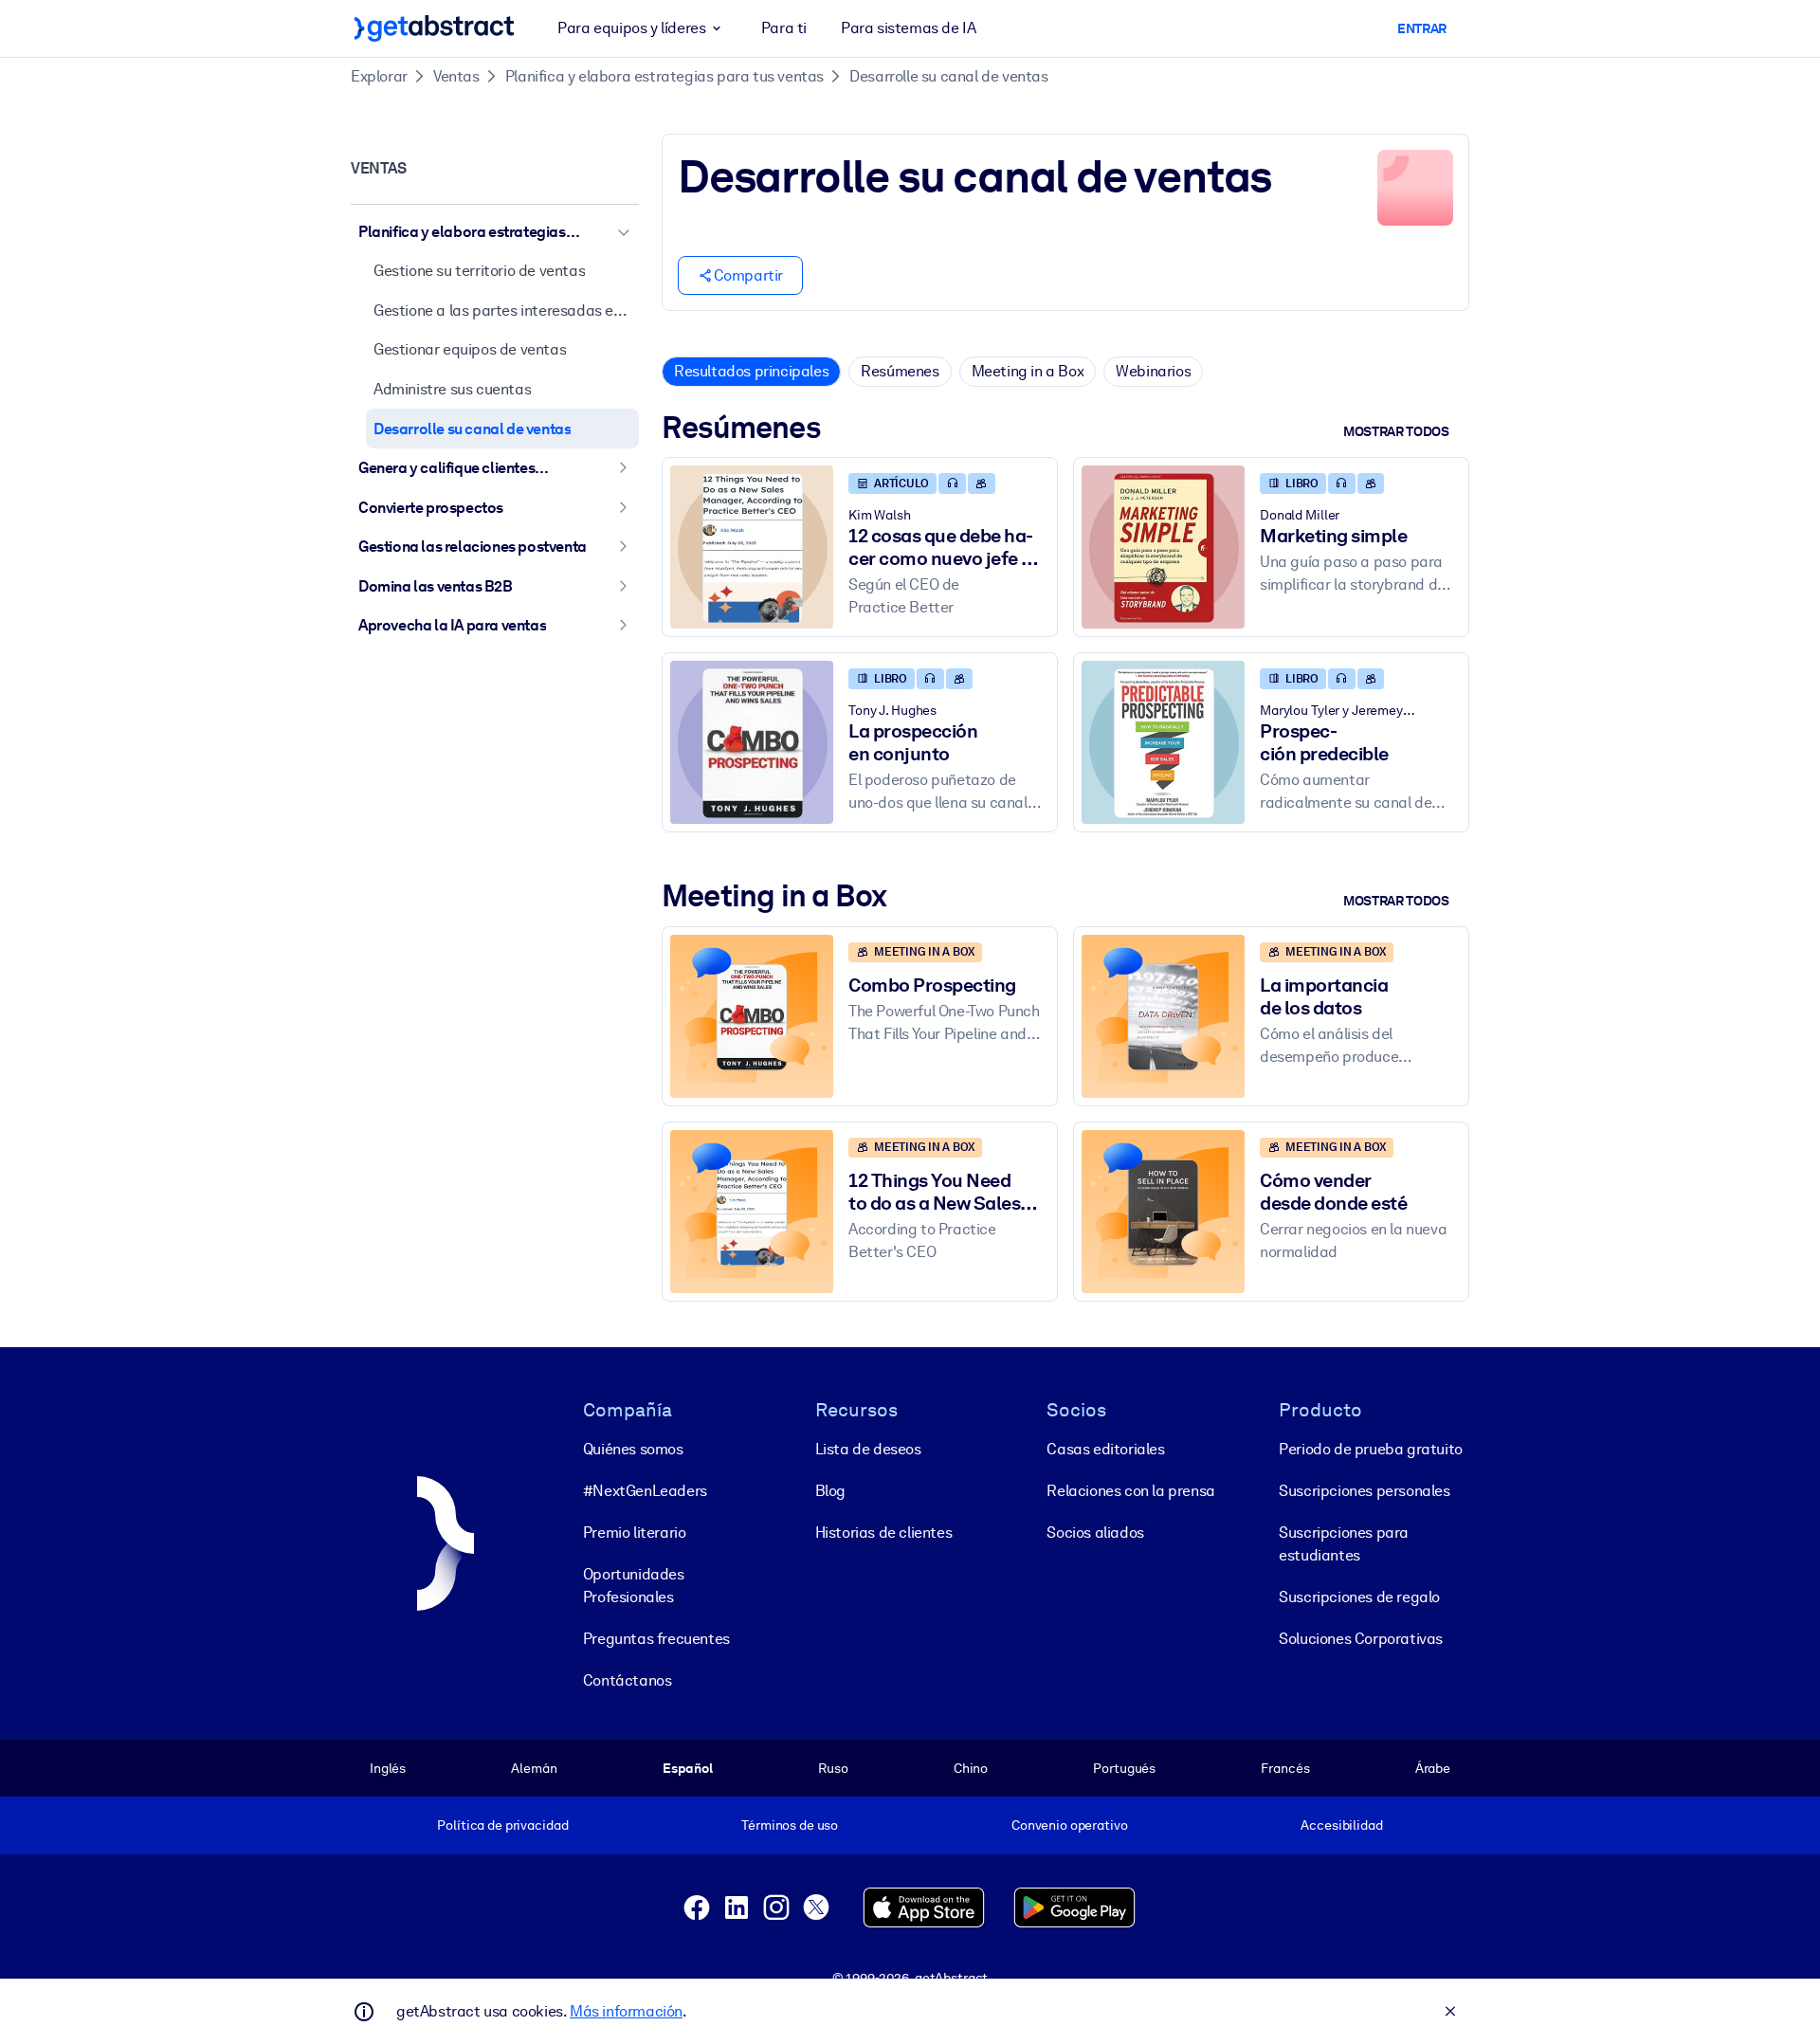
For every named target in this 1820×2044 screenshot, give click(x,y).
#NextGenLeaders (645, 1491)
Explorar (379, 76)
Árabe (1433, 1768)
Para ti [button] (784, 28)
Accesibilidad (1341, 1825)
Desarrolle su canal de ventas (948, 76)
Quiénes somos (633, 1449)
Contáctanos (628, 1680)
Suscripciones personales (1364, 1491)
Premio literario (635, 1533)
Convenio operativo (1070, 1825)
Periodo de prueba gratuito (1371, 1449)
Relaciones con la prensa (1130, 1491)
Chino (971, 1768)
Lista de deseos (868, 1449)
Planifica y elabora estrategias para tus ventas (664, 76)
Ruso (833, 1768)
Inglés (388, 1768)
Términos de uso (790, 1825)
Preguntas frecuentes (656, 1639)
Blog (830, 1491)
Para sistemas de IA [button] (908, 28)
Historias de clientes (884, 1533)
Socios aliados (1095, 1533)
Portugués (1124, 1768)
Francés (1285, 1768)
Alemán (534, 1768)
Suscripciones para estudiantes (1344, 1544)
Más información (626, 2011)
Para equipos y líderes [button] (631, 28)
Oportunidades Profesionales (634, 1586)
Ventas (456, 76)
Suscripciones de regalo (1359, 1597)
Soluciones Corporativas (1361, 1639)
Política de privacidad (502, 1825)
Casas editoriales (1105, 1449)
